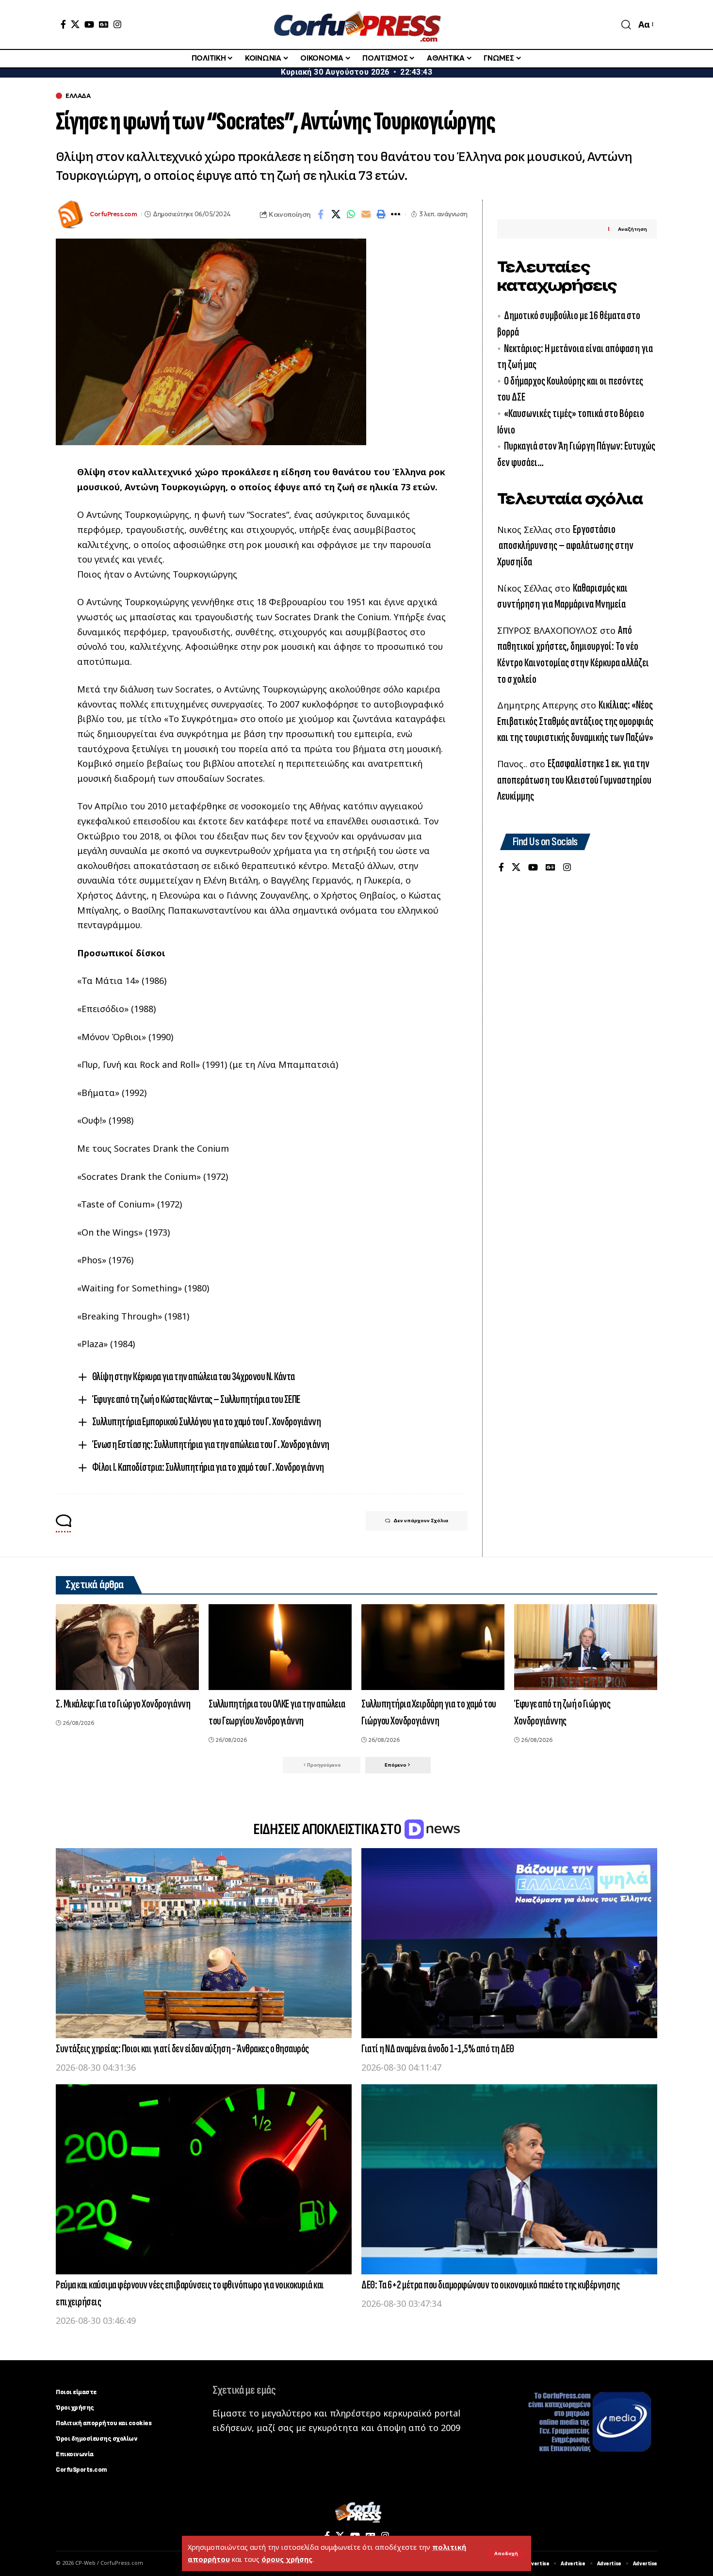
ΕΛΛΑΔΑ (78, 96)
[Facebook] (63, 24)
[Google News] (104, 24)
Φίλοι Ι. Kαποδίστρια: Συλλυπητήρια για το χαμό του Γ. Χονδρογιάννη (208, 1467)
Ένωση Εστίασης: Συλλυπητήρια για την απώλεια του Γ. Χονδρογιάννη (211, 1444)
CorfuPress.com (113, 214)
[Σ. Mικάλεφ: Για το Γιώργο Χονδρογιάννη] (127, 1647)
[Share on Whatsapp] (351, 214)
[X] (75, 24)
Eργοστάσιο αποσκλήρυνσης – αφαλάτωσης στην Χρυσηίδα (565, 546)
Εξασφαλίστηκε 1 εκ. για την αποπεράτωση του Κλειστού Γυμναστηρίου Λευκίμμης (574, 780)
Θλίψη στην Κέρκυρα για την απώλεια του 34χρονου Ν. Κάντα (194, 1377)
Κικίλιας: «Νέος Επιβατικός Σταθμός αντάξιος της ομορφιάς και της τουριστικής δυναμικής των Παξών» (575, 721)
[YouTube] (89, 24)
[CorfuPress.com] (356, 24)
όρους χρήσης (287, 2559)
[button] (506, 2554)
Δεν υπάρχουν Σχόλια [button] (421, 1521)
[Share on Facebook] (321, 214)
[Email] (366, 214)
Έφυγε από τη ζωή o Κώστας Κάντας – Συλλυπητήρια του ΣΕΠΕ (196, 1399)
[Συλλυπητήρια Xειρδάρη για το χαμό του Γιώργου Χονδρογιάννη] (433, 1647)
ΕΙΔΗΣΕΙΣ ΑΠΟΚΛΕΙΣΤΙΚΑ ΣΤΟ (328, 1829)
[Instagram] (117, 24)
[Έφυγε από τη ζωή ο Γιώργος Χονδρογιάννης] (586, 1647)
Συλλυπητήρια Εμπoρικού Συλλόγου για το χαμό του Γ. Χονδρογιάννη (207, 1422)
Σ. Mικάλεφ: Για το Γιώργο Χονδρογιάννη (123, 1704)
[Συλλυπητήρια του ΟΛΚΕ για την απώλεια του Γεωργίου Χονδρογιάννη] (280, 1647)
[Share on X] (336, 214)
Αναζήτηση (632, 229)
